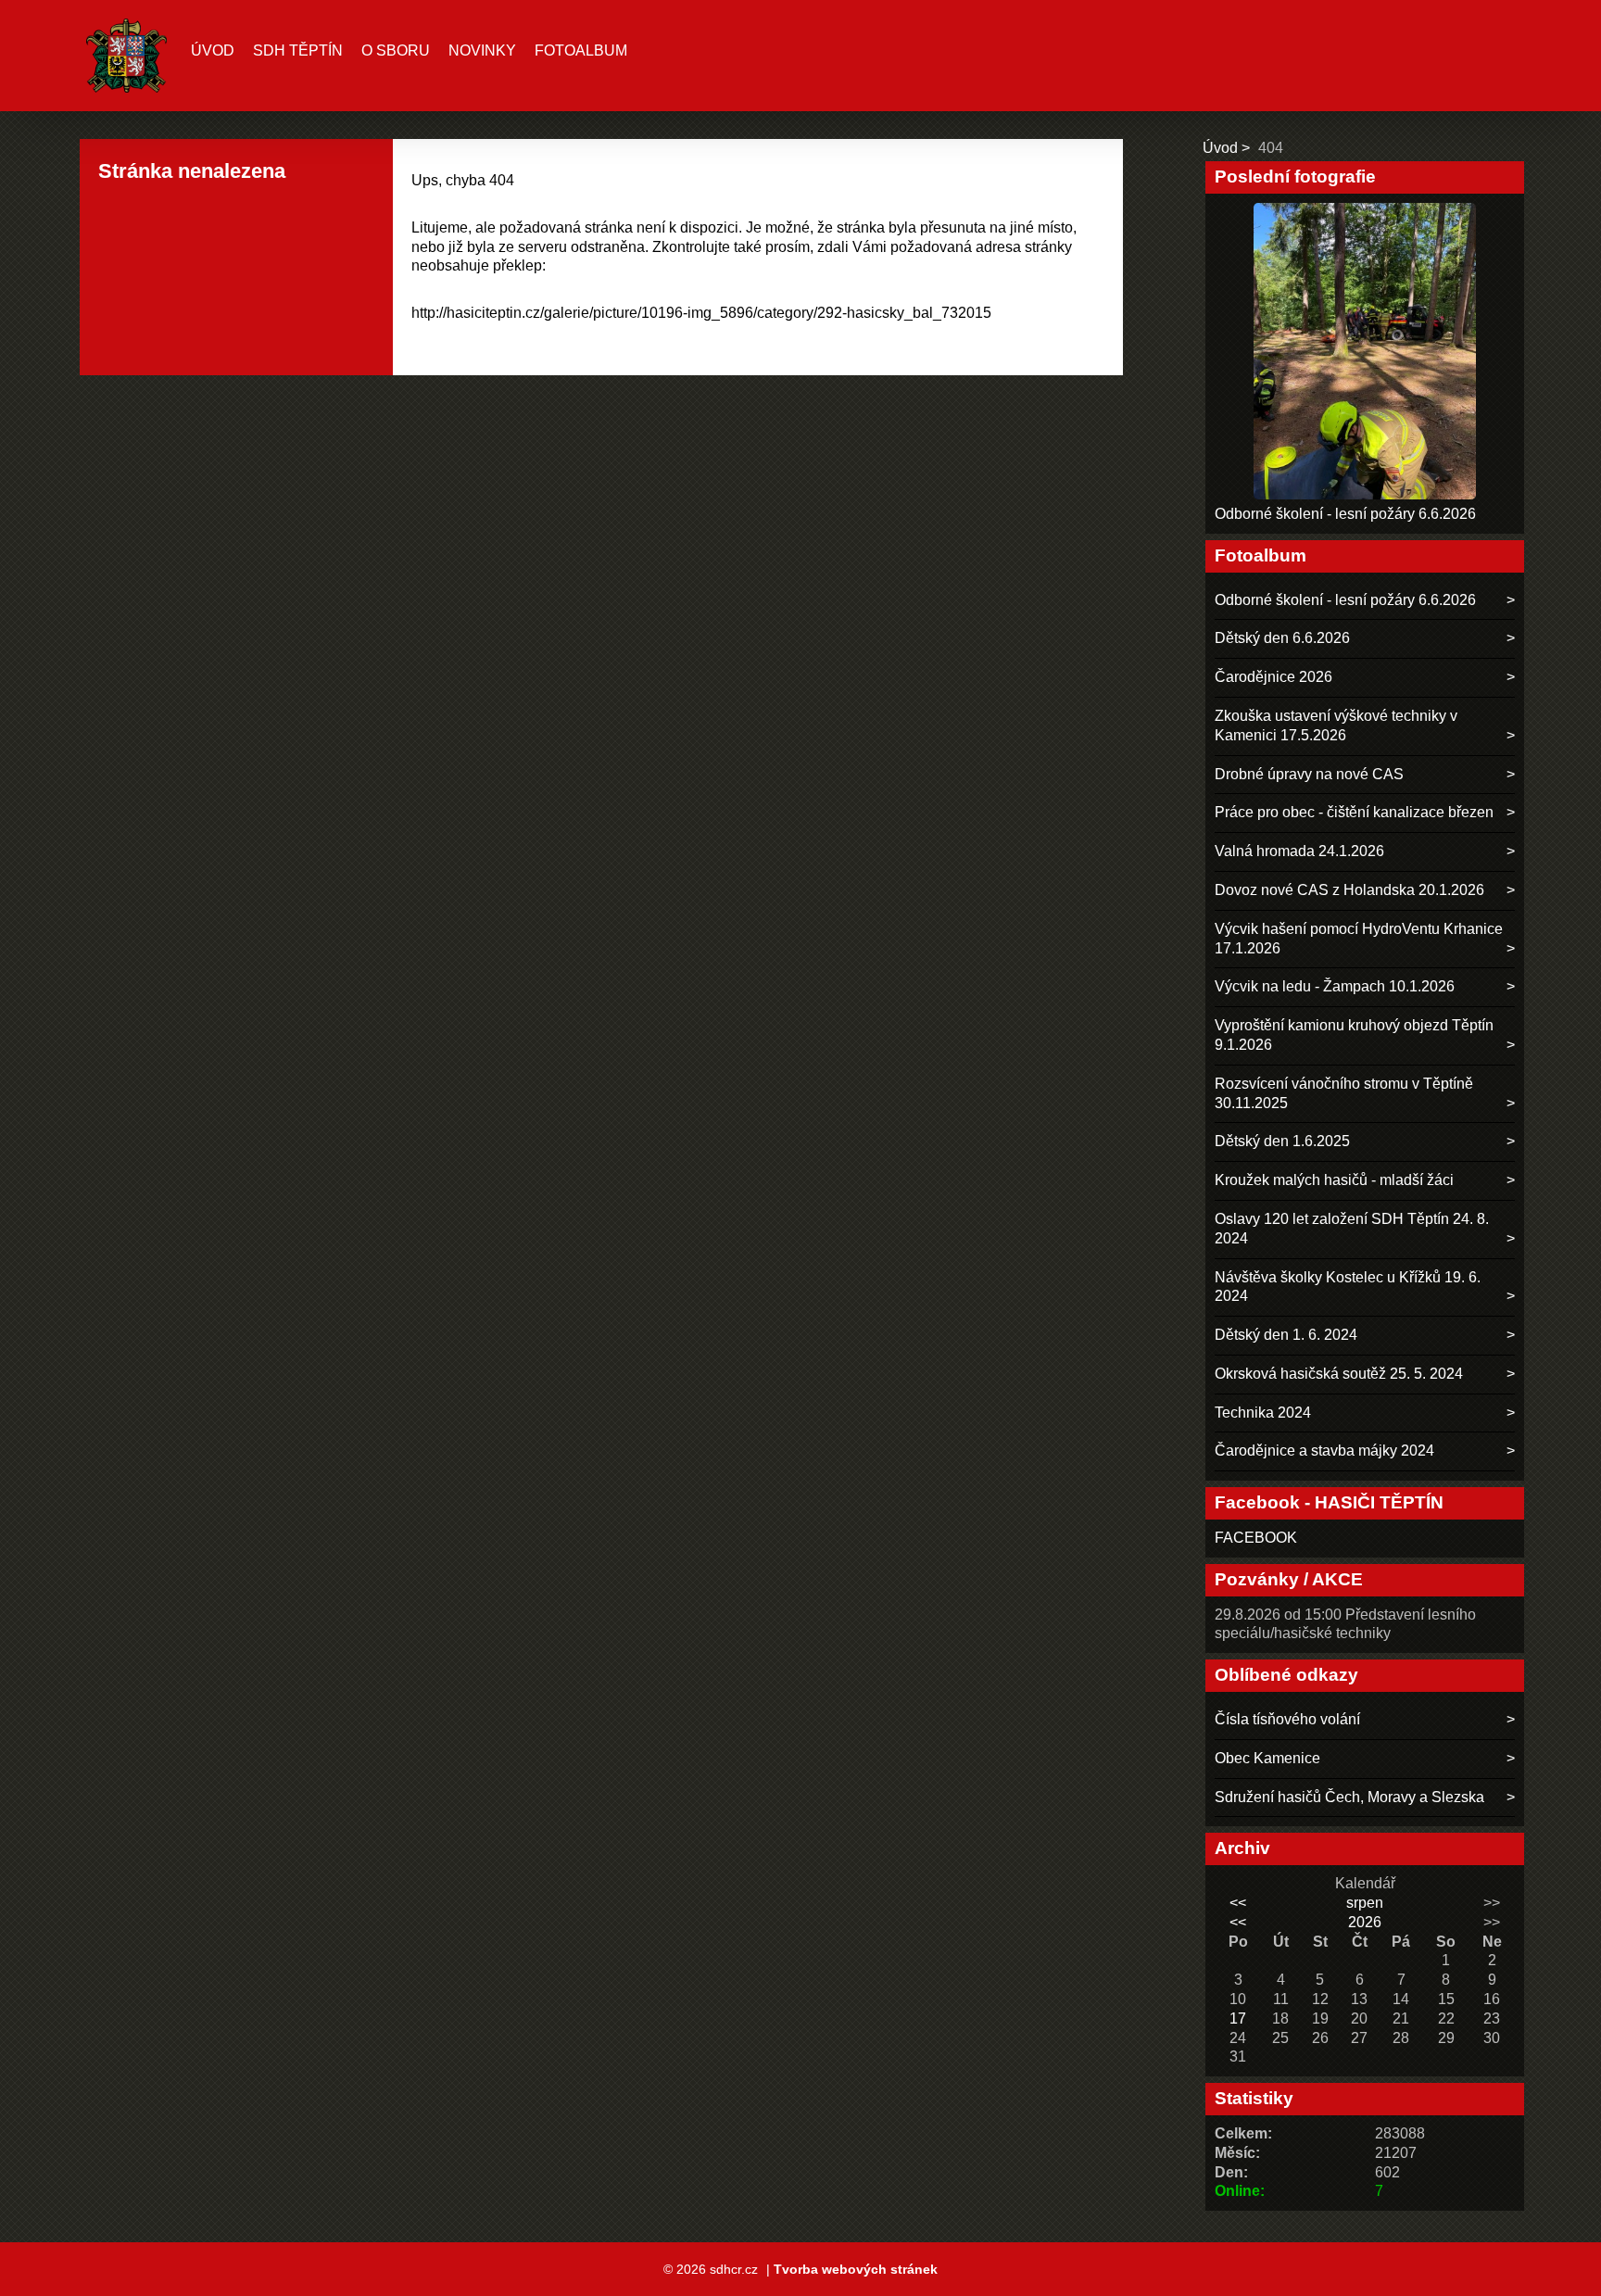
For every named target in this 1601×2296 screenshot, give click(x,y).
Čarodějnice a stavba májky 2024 (1324, 1451)
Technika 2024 (1263, 1413)
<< (1238, 1903)
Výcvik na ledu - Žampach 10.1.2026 (1335, 986)
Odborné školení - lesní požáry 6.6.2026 (1345, 514)
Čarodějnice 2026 (1273, 677)
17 (1238, 2018)
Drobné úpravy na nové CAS (1309, 774)
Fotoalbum (581, 50)
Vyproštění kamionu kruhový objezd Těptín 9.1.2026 (1354, 1035)
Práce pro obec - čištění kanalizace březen (1354, 812)
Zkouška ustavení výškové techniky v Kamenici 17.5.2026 (1336, 725)
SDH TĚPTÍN (298, 50)
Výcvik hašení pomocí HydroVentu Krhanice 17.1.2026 (1359, 939)
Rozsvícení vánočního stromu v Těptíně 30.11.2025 (1344, 1093)
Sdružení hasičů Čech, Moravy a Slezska (1349, 1797)
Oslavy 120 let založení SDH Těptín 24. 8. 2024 (1352, 1229)
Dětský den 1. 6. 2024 (1286, 1335)
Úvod (213, 50)
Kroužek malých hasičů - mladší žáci (1334, 1180)
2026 (1365, 1922)
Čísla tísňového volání (1287, 1719)
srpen (1365, 1903)
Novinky (482, 50)
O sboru (396, 50)
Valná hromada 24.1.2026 (1299, 851)
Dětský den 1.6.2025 (1282, 1141)
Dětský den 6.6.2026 (1282, 638)
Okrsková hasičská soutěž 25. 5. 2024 (1339, 1374)
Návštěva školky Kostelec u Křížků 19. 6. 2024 (1348, 1287)
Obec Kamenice (1267, 1758)
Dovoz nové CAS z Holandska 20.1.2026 (1349, 890)
